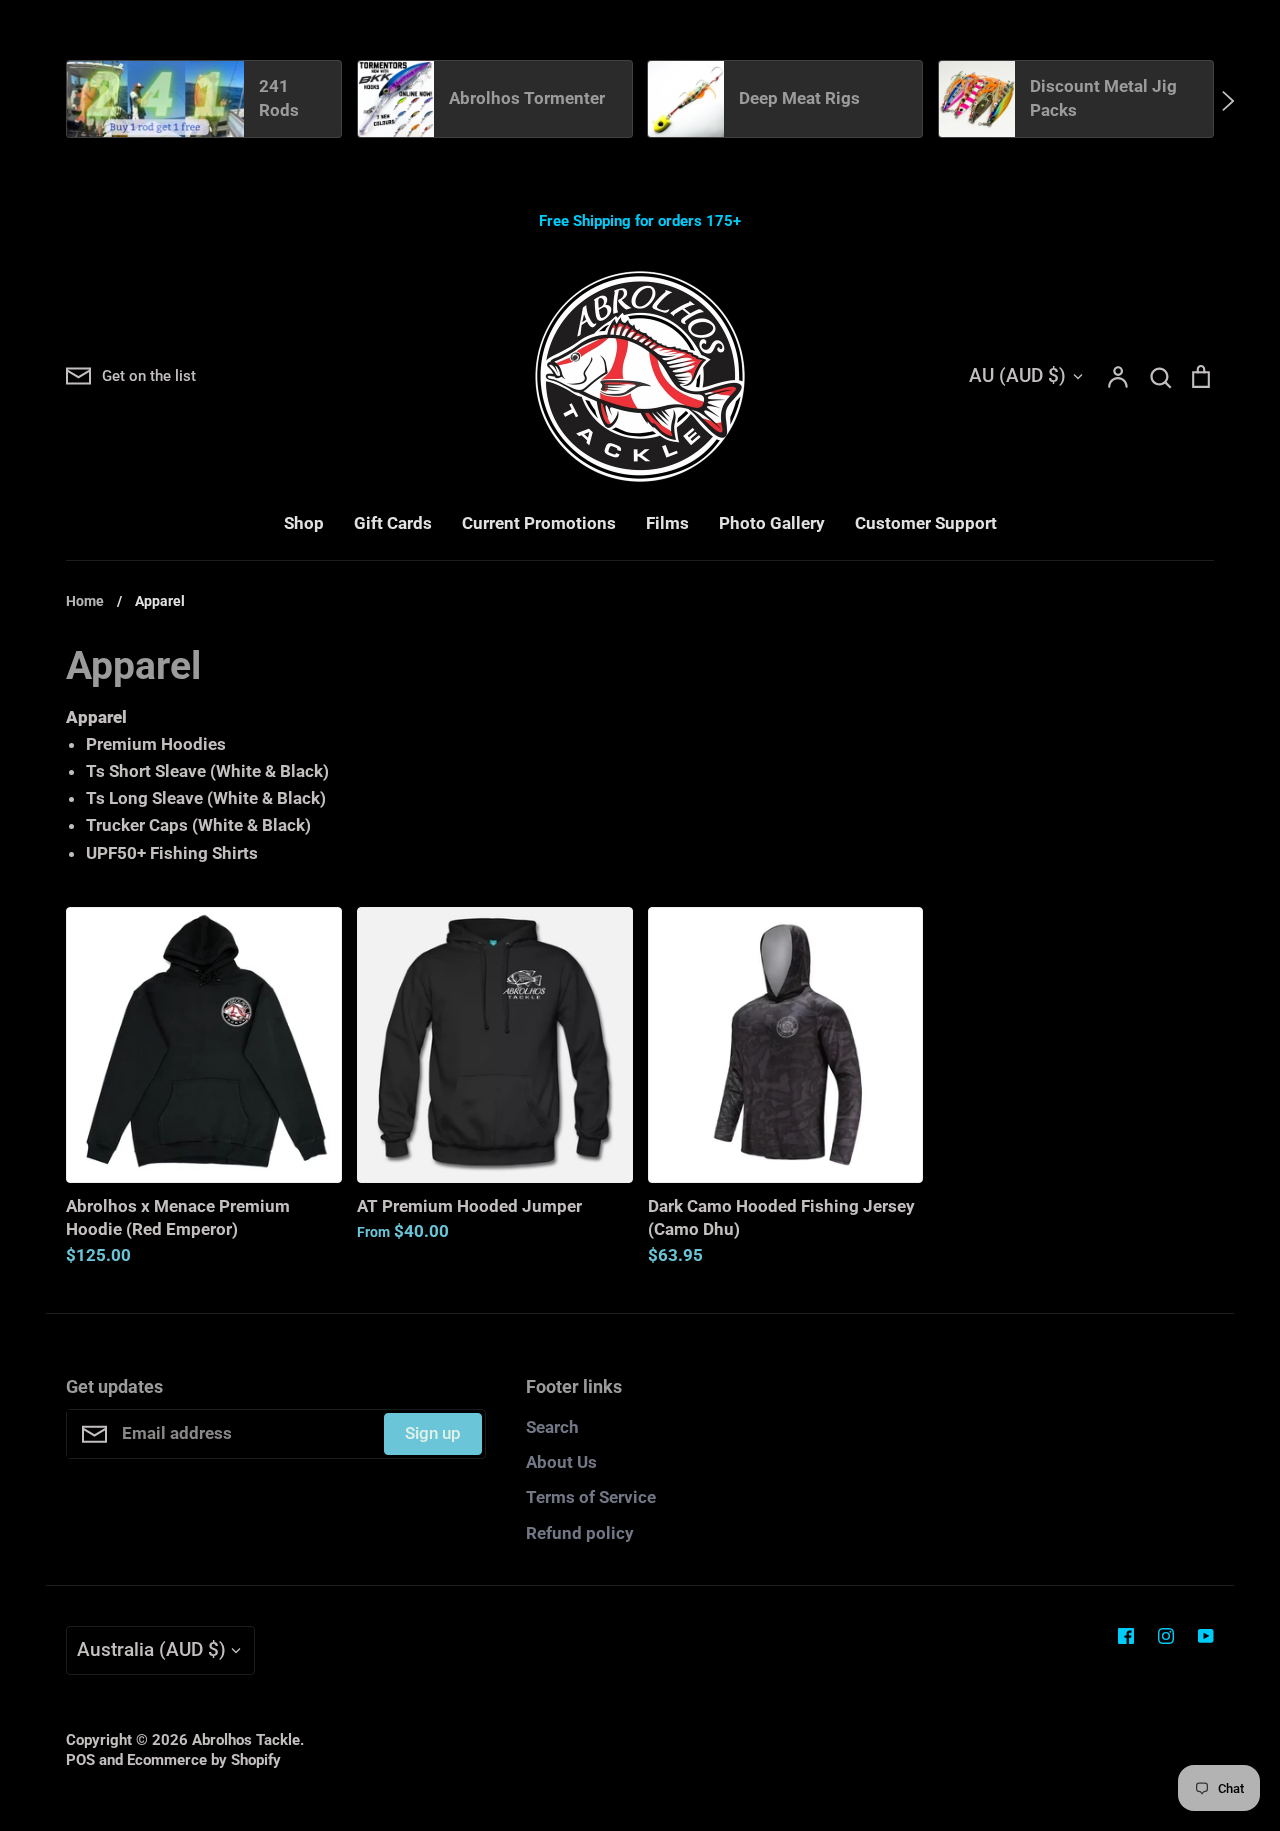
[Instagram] (1166, 1636)
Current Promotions (539, 523)
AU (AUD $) (1017, 375)
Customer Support (926, 523)
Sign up (433, 1433)
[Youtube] (1206, 1636)
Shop (304, 523)
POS (80, 1760)
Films (667, 523)
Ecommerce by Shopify (204, 1760)
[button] (52, 100)
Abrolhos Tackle (246, 1740)
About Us (561, 1462)
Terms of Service (591, 1497)
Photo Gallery (772, 523)
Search (552, 1427)
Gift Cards (393, 523)
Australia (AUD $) (151, 1649)
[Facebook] (1126, 1636)
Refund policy (580, 1533)
